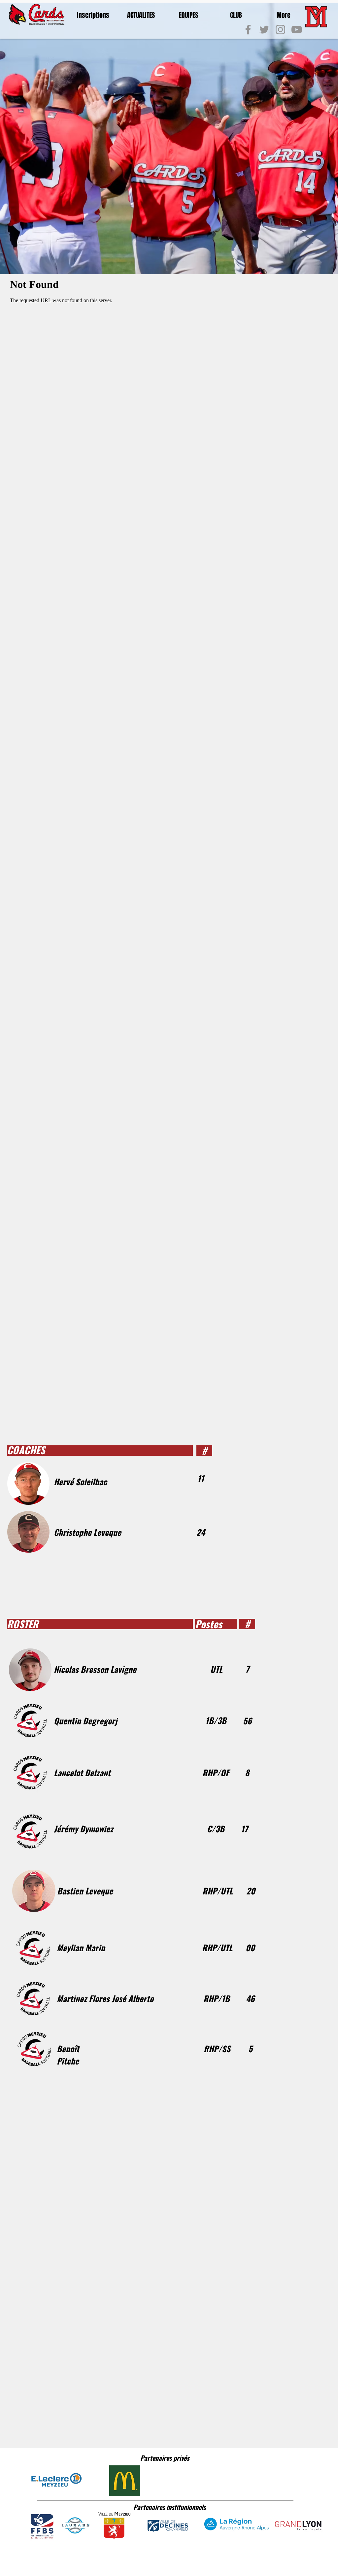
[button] (93, 15)
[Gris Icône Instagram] (280, 30)
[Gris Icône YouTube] (297, 30)
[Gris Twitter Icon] (264, 30)
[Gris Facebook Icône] (248, 30)
